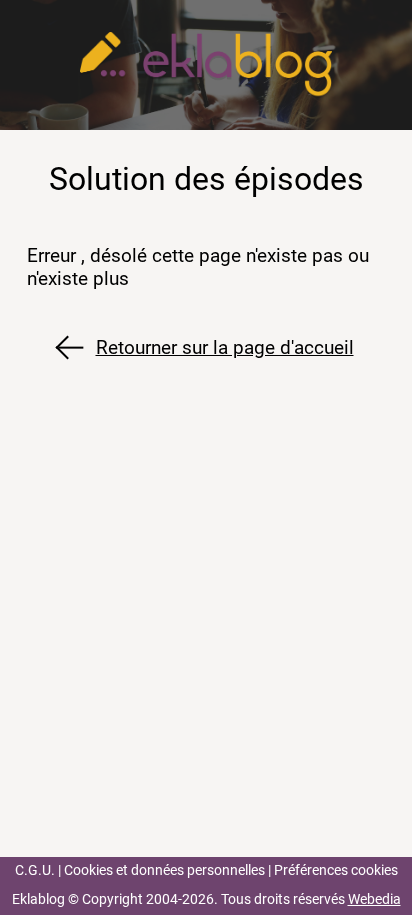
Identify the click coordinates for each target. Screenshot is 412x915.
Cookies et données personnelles (164, 870)
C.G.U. (35, 870)
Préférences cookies (336, 870)
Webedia (374, 899)
